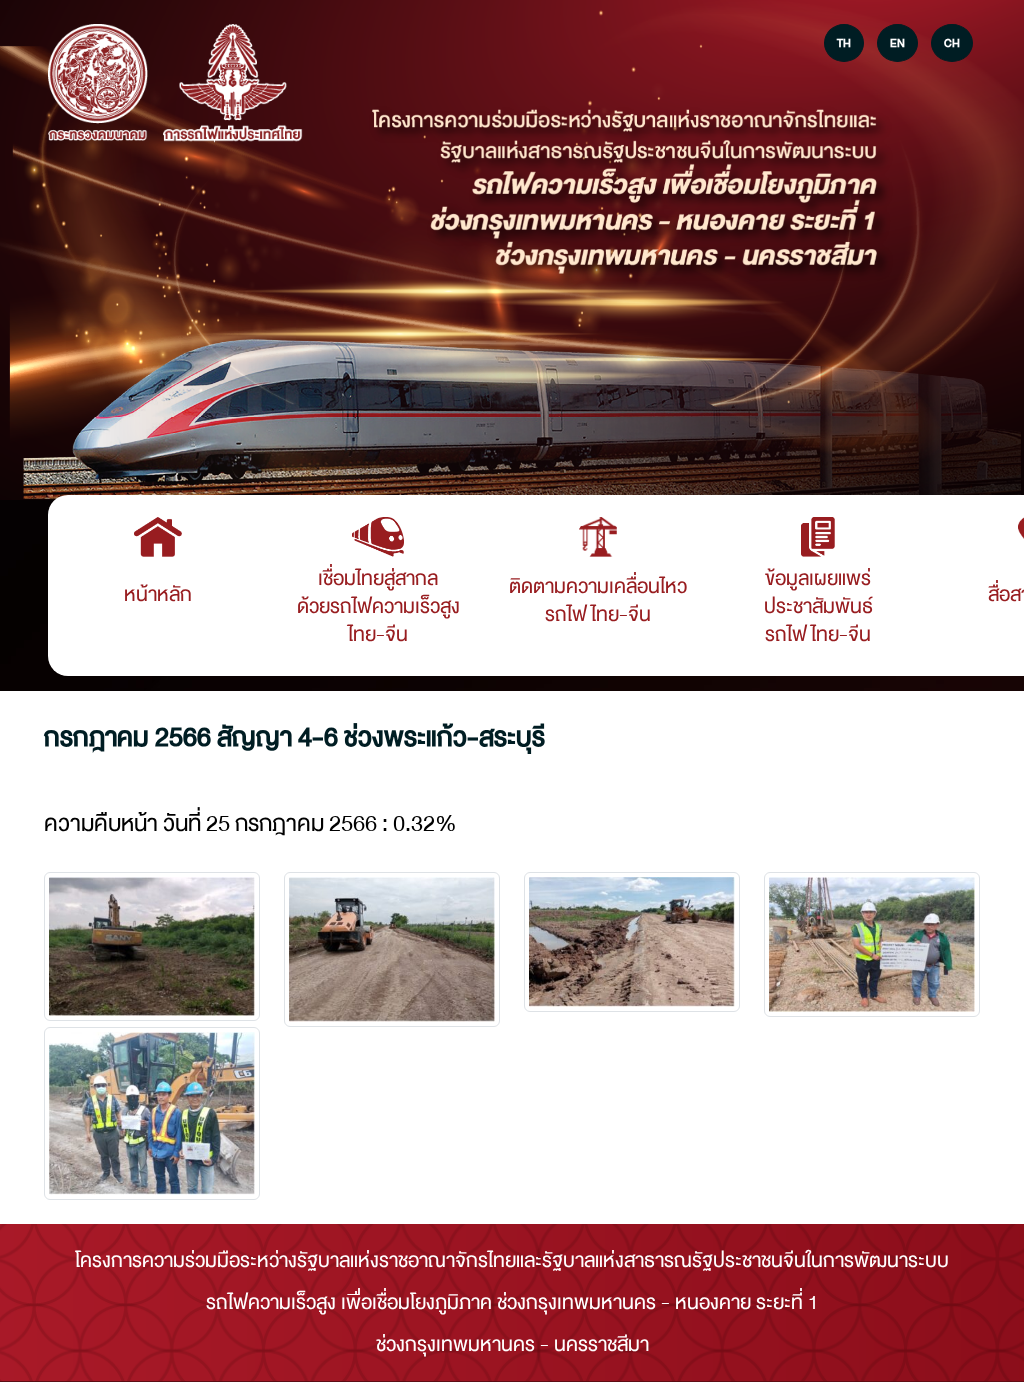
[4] (152, 1113)
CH (952, 43)
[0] (152, 946)
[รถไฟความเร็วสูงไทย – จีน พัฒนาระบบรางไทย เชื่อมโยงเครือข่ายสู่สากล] (98, 84)
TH (844, 43)
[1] (392, 949)
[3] (872, 944)
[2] (632, 942)
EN (897, 43)
